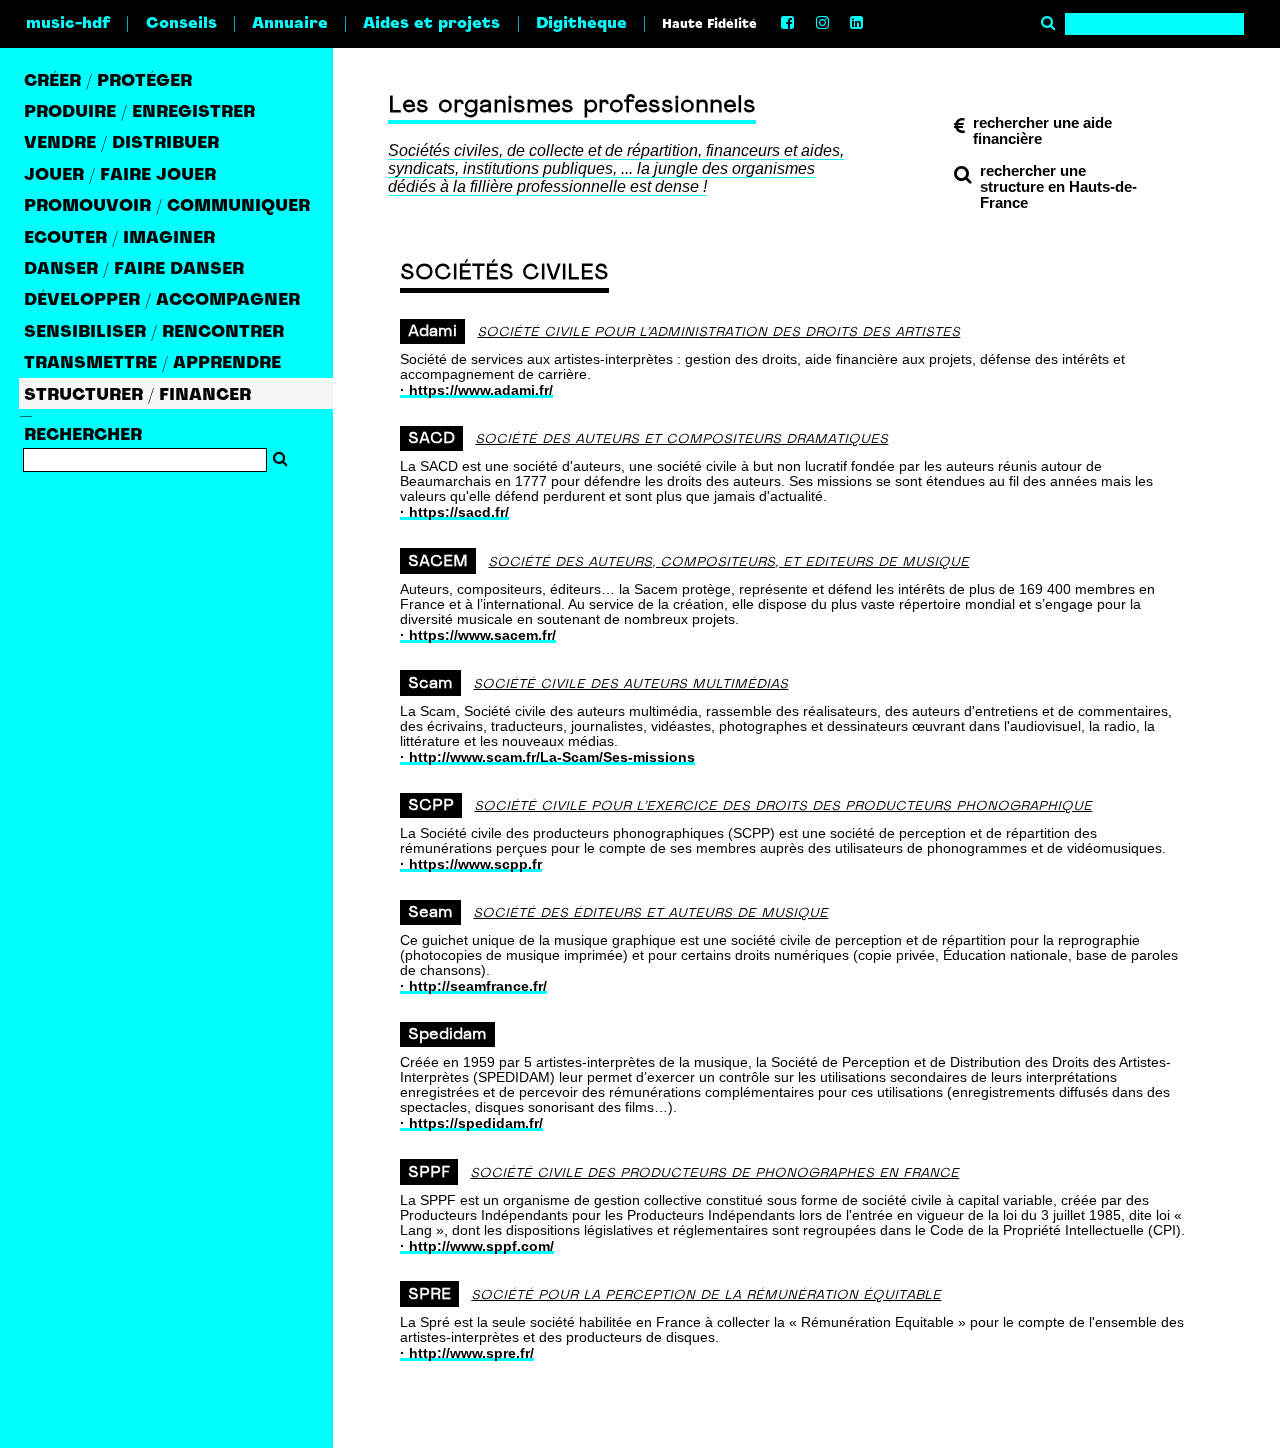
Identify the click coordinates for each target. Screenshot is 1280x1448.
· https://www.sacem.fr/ (478, 635)
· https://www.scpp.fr (471, 864)
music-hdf (68, 24)
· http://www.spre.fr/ (467, 1353)
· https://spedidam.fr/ (471, 1123)
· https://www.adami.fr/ (476, 390)
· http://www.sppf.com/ (477, 1246)
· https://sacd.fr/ (454, 512)
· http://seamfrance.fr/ (473, 986)
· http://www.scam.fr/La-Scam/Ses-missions (547, 757)
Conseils (181, 24)
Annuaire (290, 24)
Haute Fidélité (709, 25)
